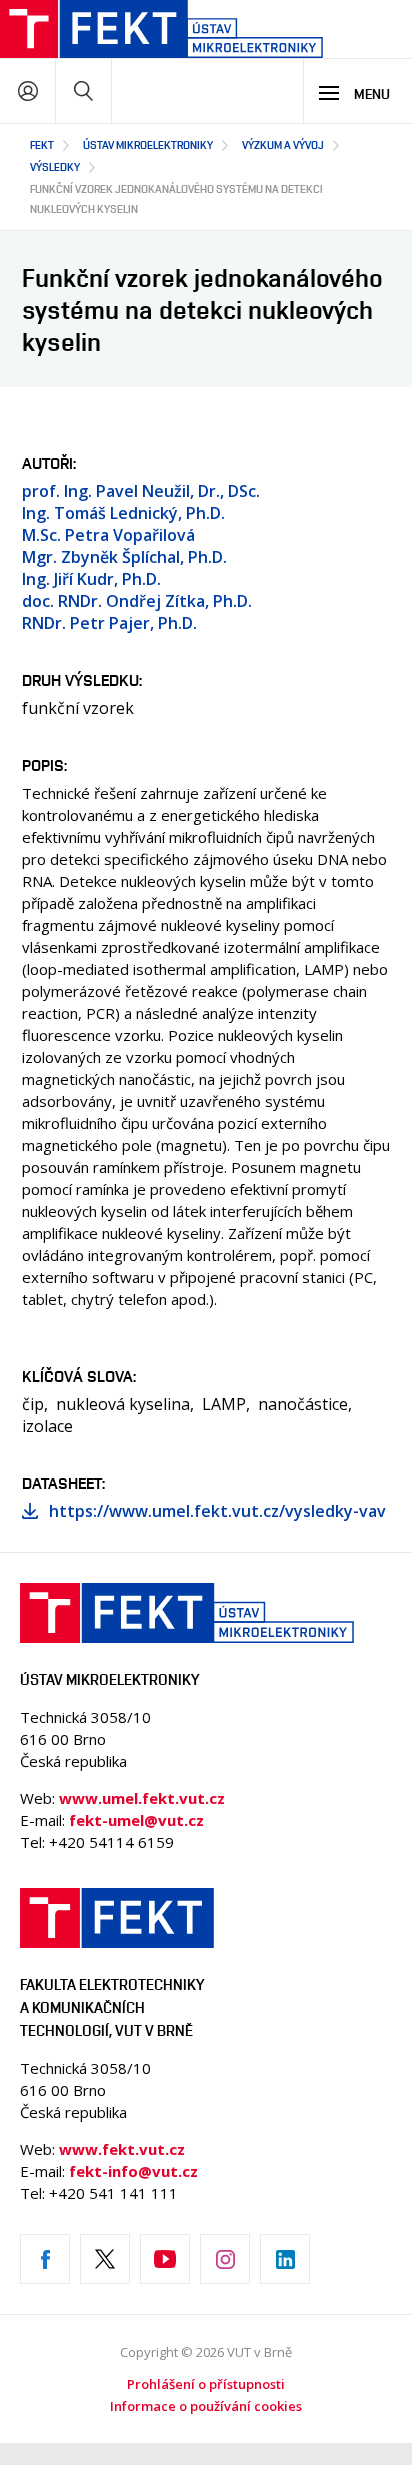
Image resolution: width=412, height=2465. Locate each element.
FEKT (42, 144)
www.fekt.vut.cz (122, 2149)
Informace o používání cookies (206, 2406)
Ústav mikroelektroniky (148, 144)
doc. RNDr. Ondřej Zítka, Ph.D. (137, 601)
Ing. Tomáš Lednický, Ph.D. (123, 513)
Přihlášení (27, 90)
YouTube (165, 2259)
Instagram (225, 2259)
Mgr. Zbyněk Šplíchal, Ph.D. (124, 557)
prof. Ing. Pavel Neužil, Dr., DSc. (141, 491)
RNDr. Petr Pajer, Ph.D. (109, 623)
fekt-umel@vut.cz (136, 1820)
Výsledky (55, 166)
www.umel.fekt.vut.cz (142, 1798)
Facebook (45, 2259)
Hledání (83, 90)
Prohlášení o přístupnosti (206, 2384)
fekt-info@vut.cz (133, 2171)
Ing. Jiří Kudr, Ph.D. (91, 579)
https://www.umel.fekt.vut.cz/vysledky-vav (217, 1511)
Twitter (105, 2259)
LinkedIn (285, 2259)
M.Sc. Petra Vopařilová (108, 535)
